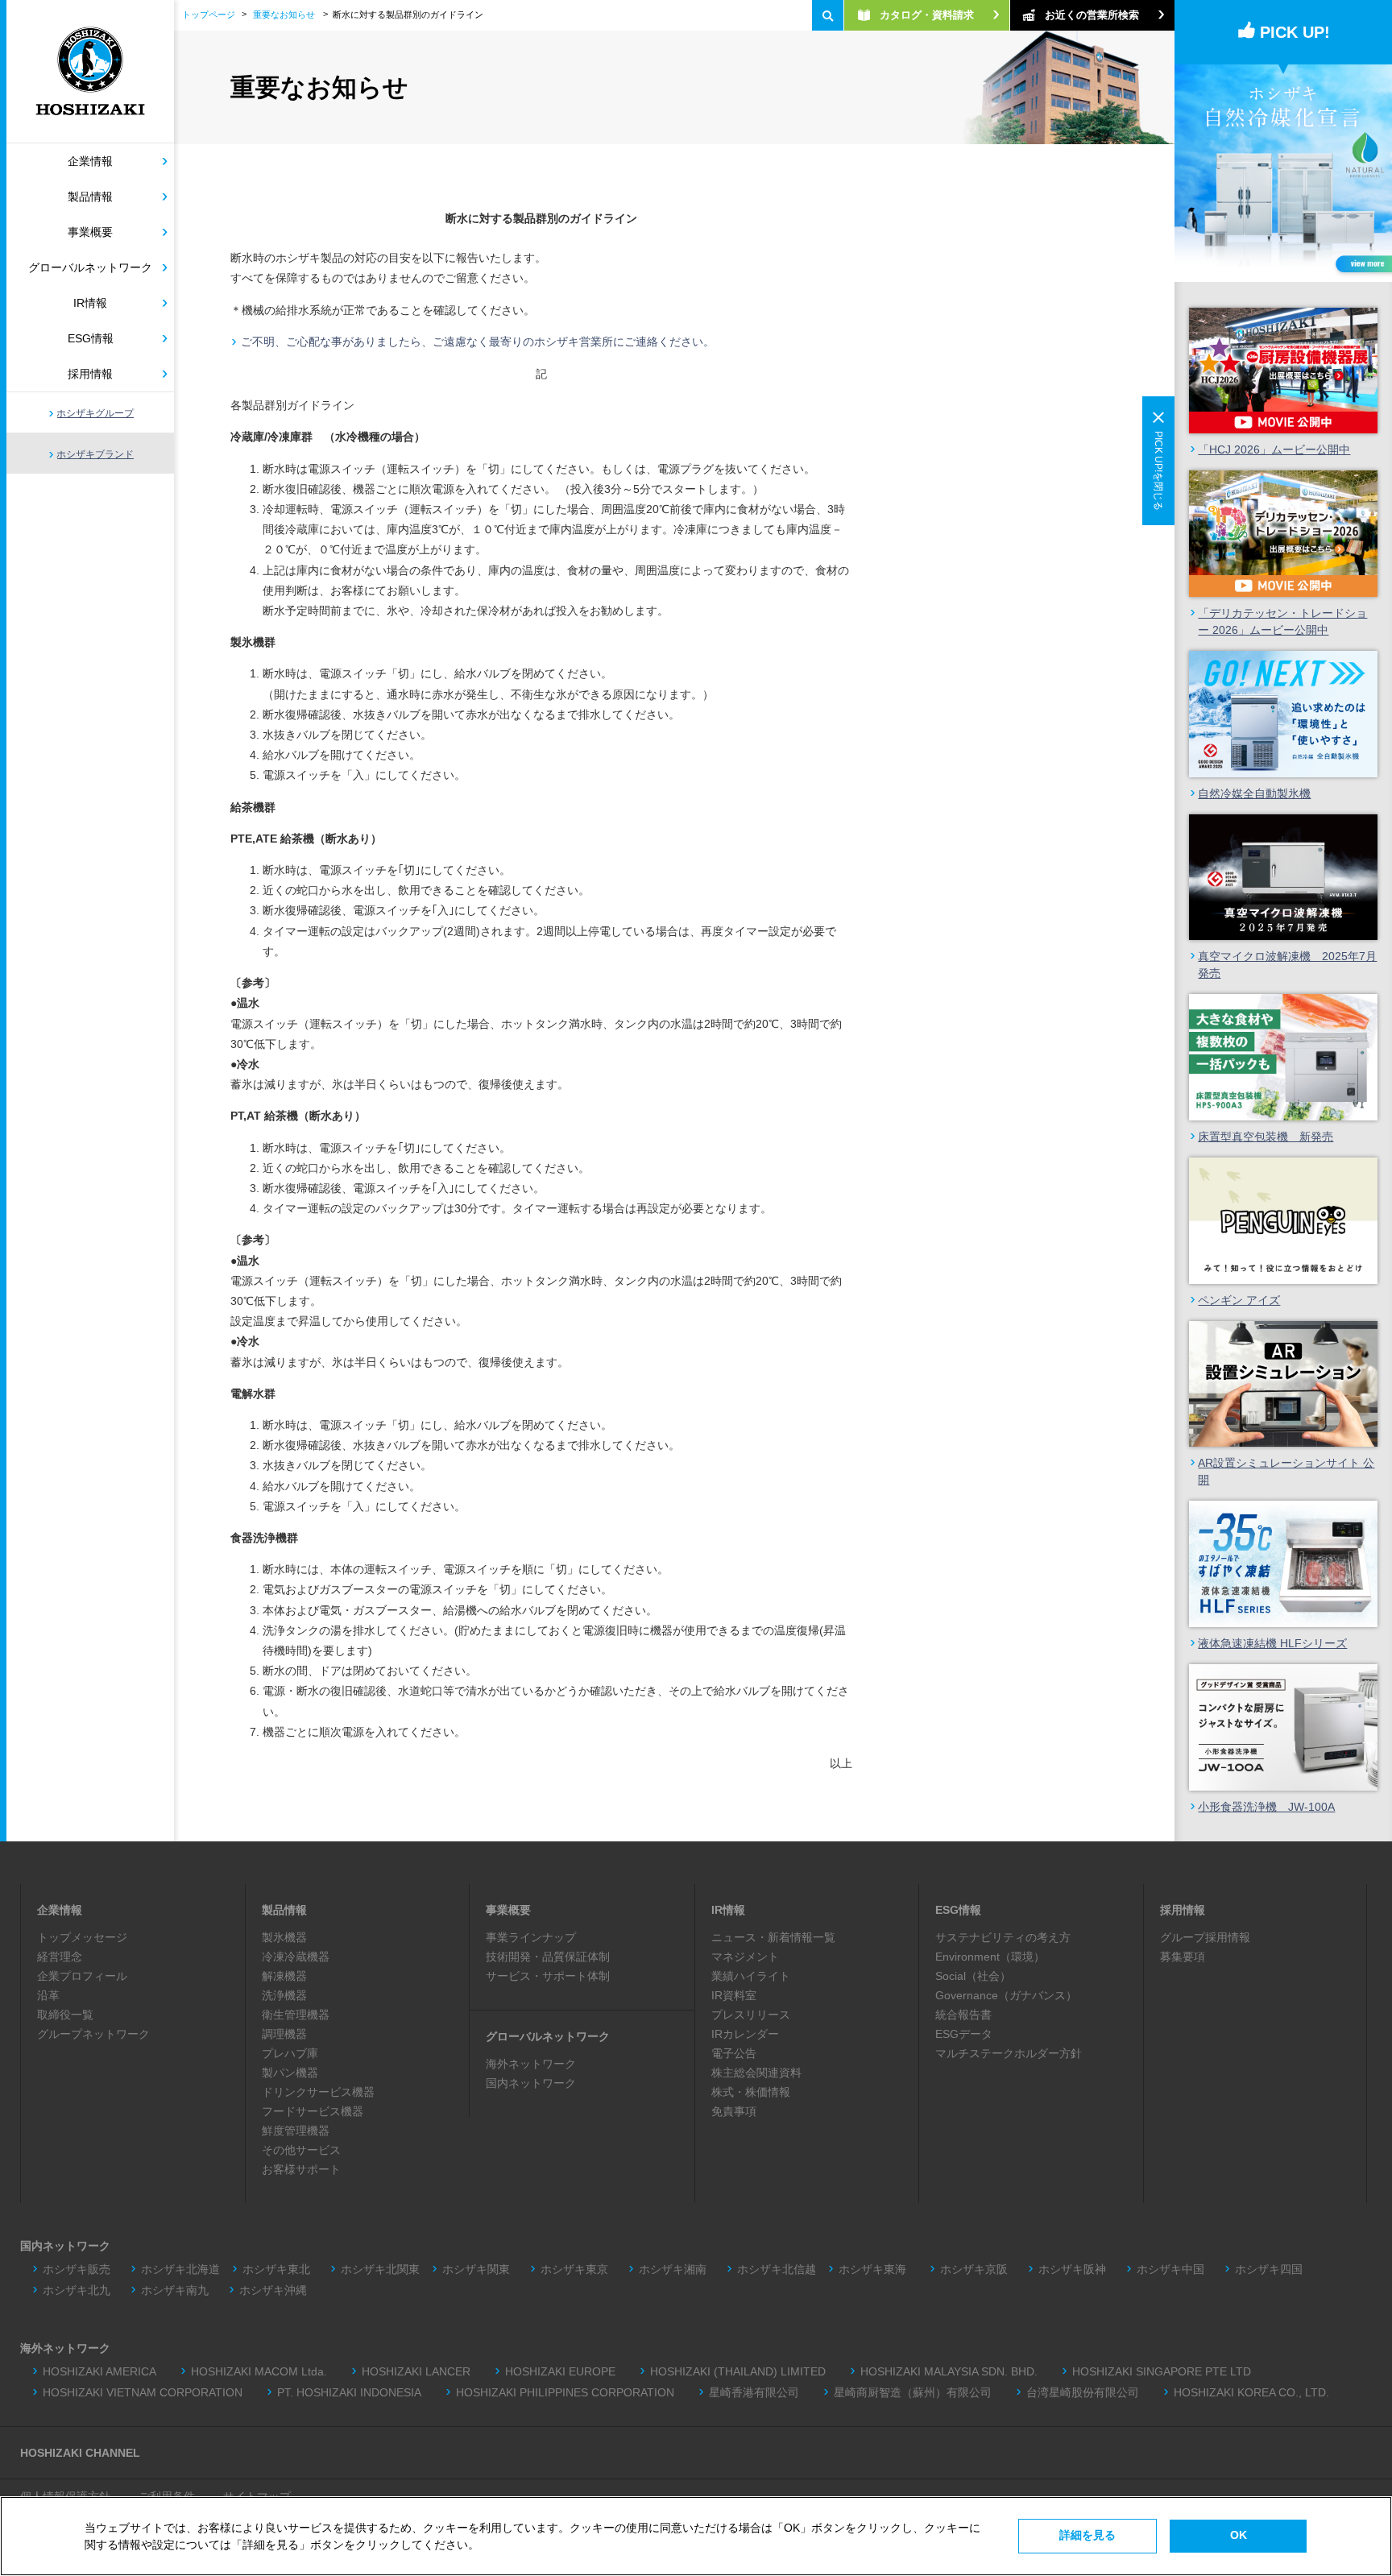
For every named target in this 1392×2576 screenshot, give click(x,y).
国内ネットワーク (531, 2083)
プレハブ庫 (290, 2053)
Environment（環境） (990, 1957)
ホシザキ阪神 (1072, 2269)
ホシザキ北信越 (777, 2269)
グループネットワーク (93, 2034)
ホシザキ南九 (175, 2290)
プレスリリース (751, 2015)
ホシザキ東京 (574, 2269)
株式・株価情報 (751, 2092)
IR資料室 (734, 1995)
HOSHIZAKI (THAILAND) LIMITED (738, 2371)
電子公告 (734, 2053)
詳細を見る (1087, 2535)
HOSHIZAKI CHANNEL (80, 2453)
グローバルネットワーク (90, 267)
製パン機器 (290, 2073)
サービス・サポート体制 (548, 1976)
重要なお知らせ (284, 14)
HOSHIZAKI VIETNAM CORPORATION (143, 2392)
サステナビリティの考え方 (1003, 1937)
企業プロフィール (82, 1976)
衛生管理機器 (296, 2015)
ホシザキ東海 (878, 2269)
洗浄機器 (284, 1995)
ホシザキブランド (95, 454)
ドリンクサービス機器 (318, 2092)
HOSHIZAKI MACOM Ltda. (259, 2371)
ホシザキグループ (95, 413)
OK (1239, 2535)
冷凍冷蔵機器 (296, 1957)
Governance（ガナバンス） (1006, 1995)
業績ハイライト (751, 1976)
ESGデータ (964, 2034)
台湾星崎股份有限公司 (1083, 2392)
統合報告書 (963, 2015)
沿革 (48, 1995)
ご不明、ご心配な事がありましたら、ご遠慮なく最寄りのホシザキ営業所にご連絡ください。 (478, 342)
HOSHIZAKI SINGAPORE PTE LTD (1162, 2371)
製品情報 (90, 197)
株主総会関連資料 (756, 2073)
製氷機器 (284, 1937)
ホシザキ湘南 (673, 2269)
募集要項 (1183, 1957)
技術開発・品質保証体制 (548, 1957)
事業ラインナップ (531, 1937)
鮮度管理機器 (296, 2131)
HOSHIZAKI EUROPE (560, 2371)
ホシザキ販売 (77, 2269)
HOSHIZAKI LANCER (416, 2371)
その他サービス (301, 2150)
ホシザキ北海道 (180, 2269)
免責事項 (734, 2111)
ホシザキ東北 (276, 2269)
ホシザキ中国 (1170, 2269)
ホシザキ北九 (77, 2290)
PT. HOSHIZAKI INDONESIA (349, 2392)
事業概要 (90, 232)
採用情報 (90, 374)
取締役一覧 (65, 2015)
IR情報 (90, 303)
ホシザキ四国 (1269, 2269)
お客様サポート (301, 2169)
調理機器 (284, 2034)
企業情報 (90, 161)
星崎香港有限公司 (754, 2392)
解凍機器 (284, 1976)
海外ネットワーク (531, 2064)
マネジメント (745, 1957)
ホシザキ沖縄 (273, 2290)
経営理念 (60, 1957)
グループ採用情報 (1205, 1937)
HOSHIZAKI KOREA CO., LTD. (1251, 2392)
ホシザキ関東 (476, 2269)
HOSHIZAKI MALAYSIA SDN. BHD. (949, 2371)
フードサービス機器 (313, 2111)
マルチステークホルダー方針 (1009, 2053)
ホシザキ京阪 (974, 2269)
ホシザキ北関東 (380, 2269)
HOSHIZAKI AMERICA (99, 2371)
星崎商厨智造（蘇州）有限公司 (913, 2392)
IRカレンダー (745, 2034)
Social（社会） (973, 1976)
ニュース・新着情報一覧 (773, 1937)
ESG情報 (91, 338)
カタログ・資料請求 (927, 15)
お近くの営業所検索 (1092, 15)
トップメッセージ (82, 1937)
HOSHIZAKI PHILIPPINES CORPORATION (565, 2392)
